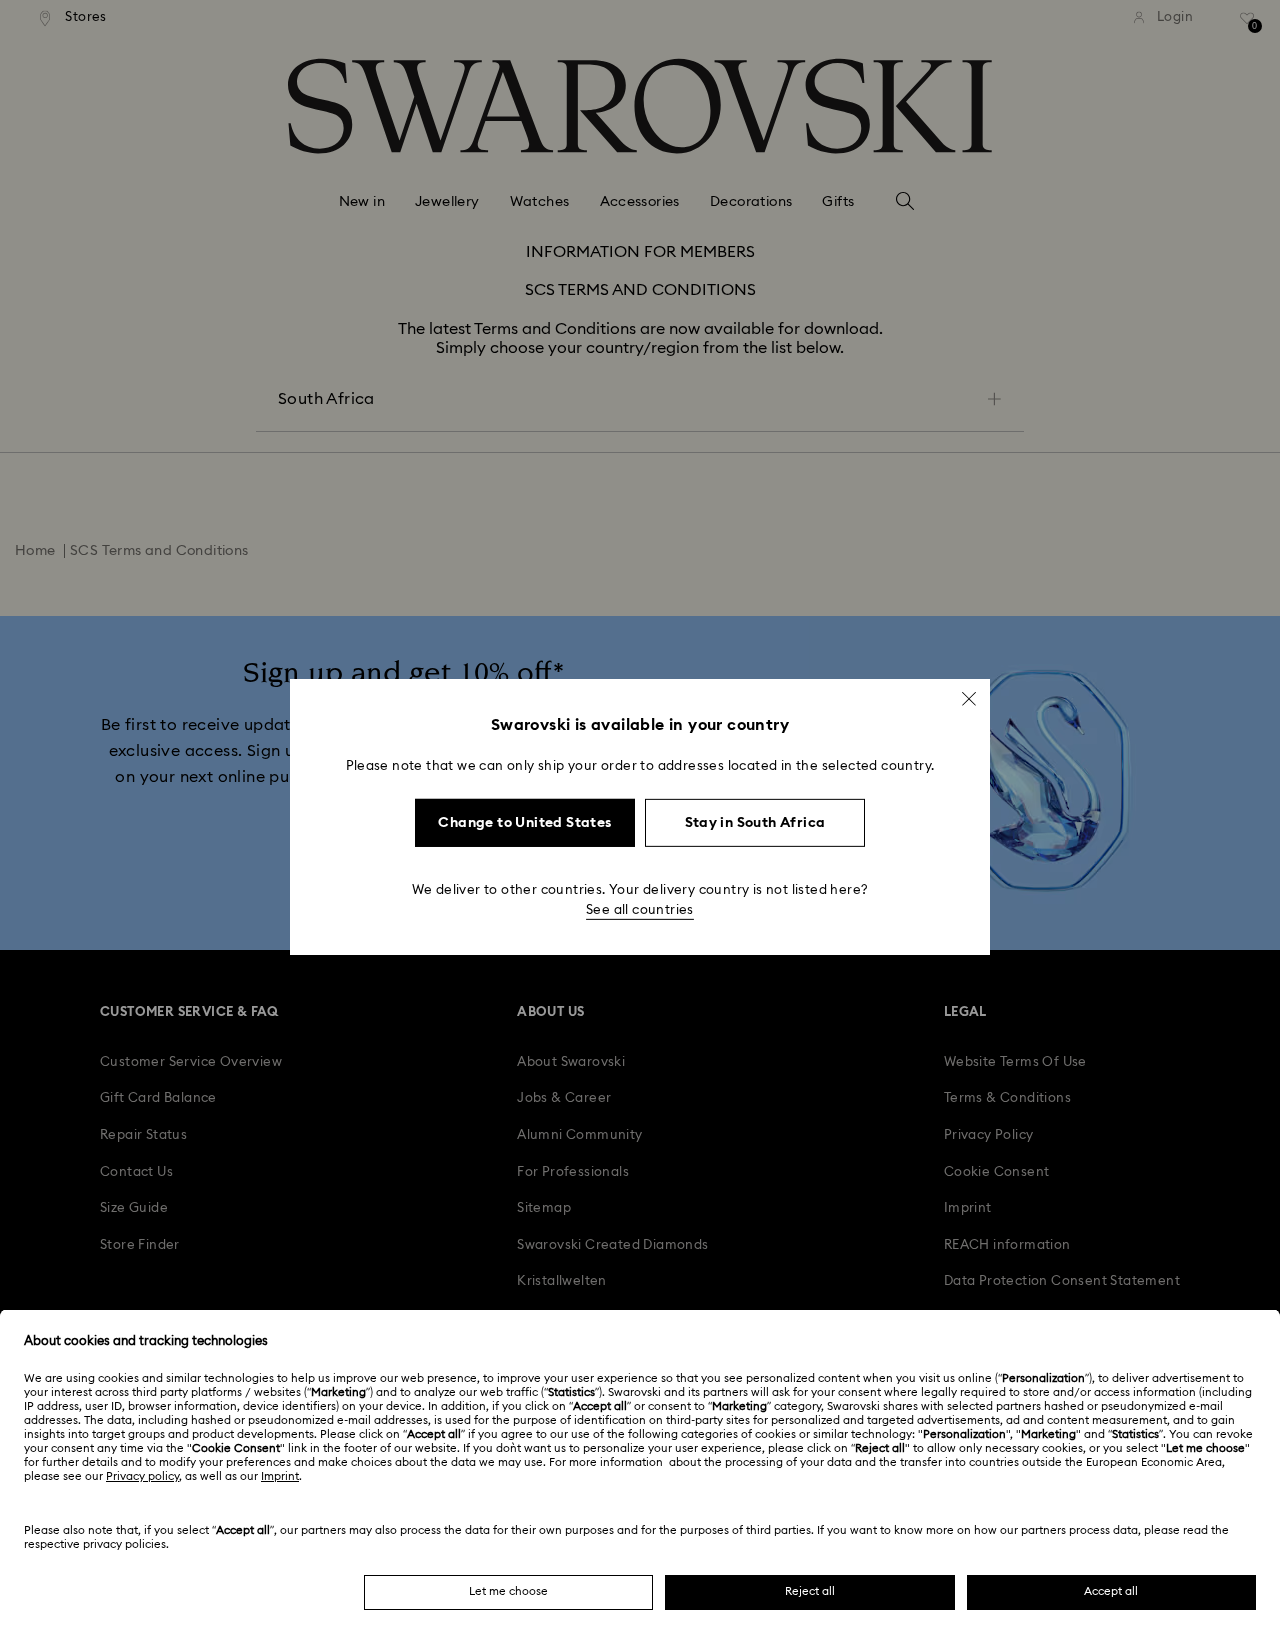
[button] (969, 699)
